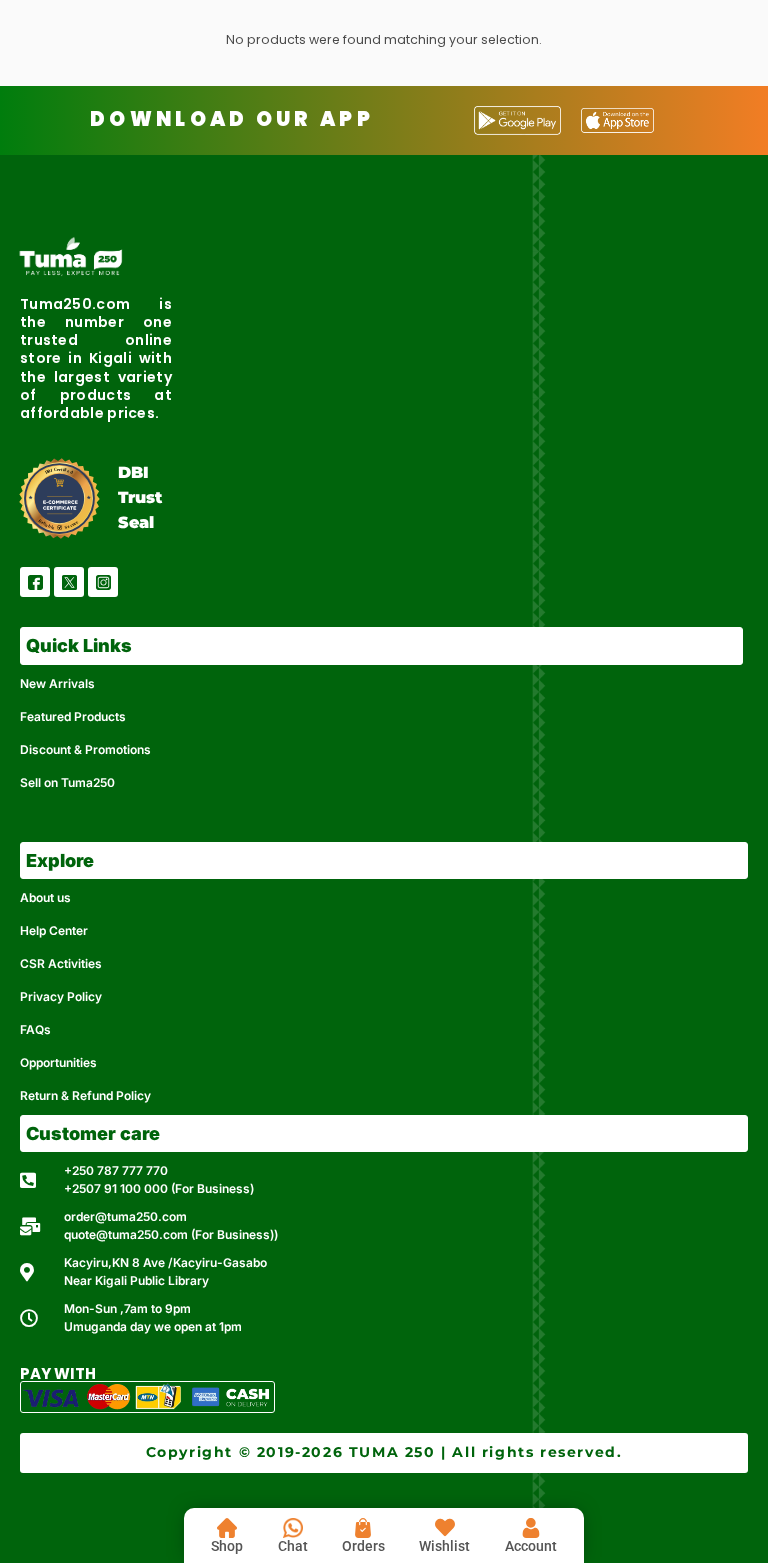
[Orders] (363, 1528)
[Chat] (293, 1528)
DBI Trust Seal (140, 497)
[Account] (531, 1528)
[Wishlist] (445, 1528)
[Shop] (227, 1528)
